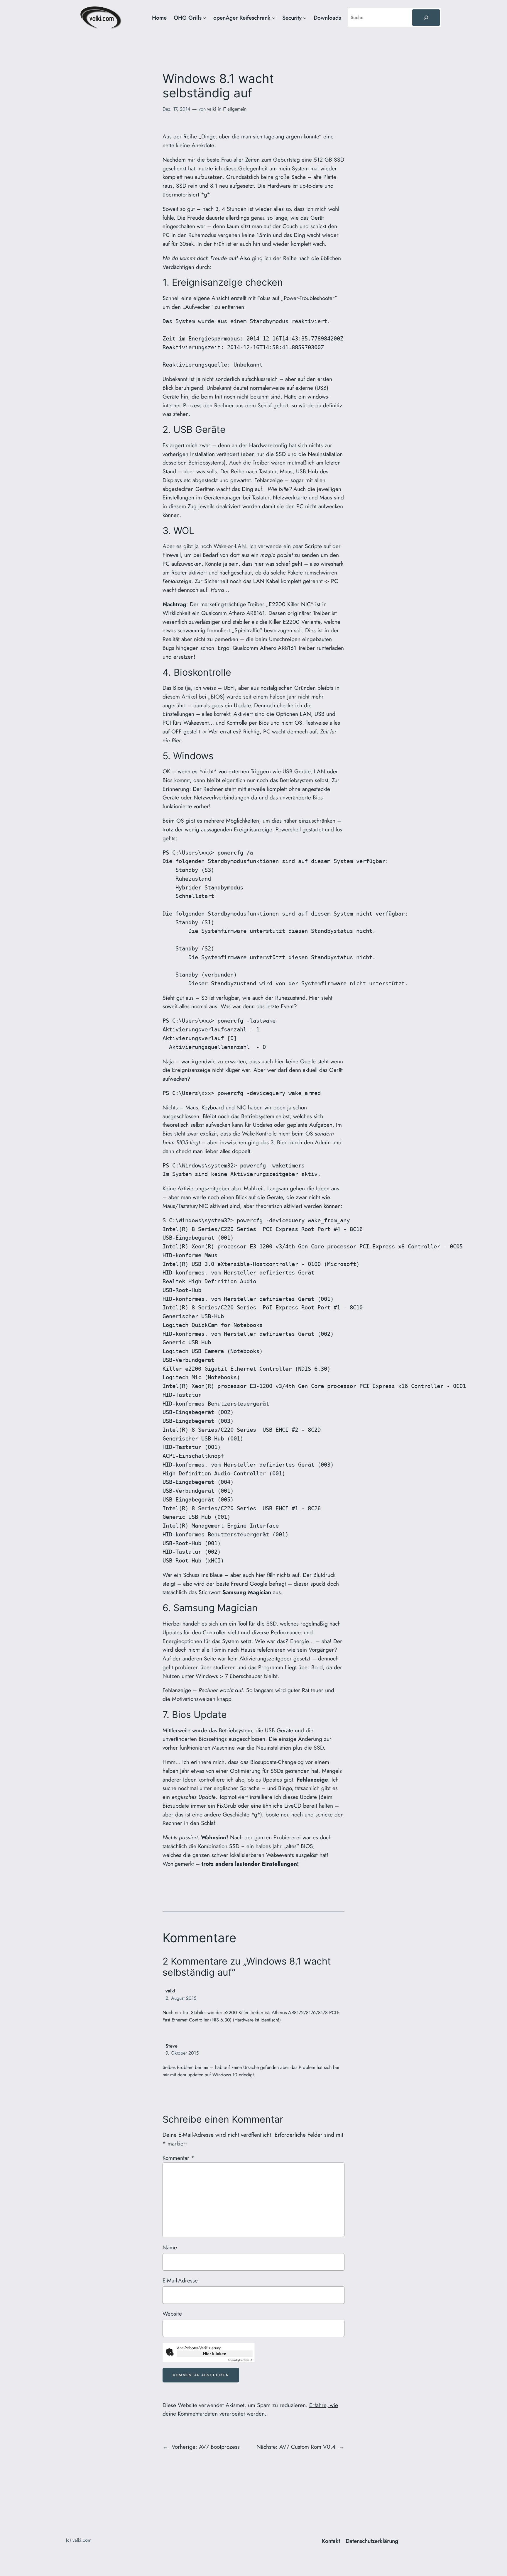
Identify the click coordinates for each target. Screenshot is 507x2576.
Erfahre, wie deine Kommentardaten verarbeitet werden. (250, 2409)
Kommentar (178, 2158)
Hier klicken (215, 2354)
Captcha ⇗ (240, 2360)
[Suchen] (426, 18)
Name (170, 2247)
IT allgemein (235, 109)
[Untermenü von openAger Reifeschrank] (274, 18)
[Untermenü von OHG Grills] (205, 18)
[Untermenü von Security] (305, 18)
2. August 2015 (181, 1998)
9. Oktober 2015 (182, 2053)
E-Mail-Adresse (180, 2280)
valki (212, 109)
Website (172, 2314)
